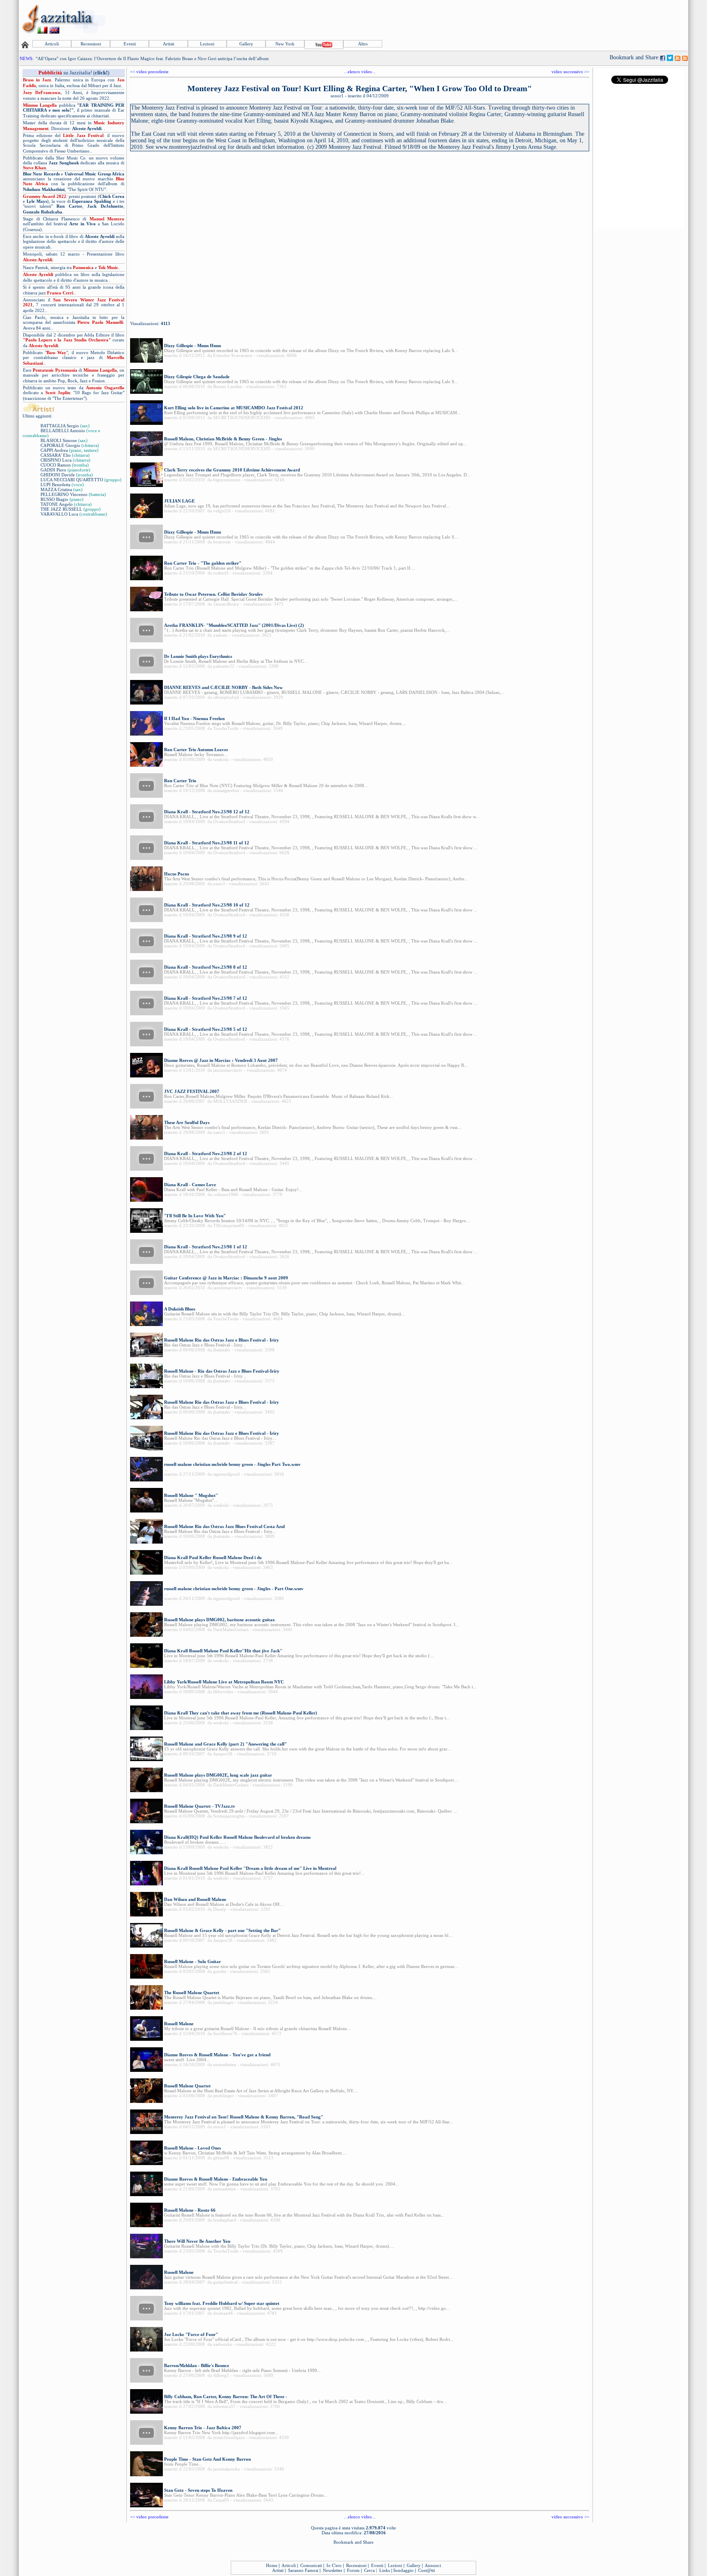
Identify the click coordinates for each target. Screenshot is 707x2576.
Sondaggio (403, 2570)
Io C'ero (334, 2565)
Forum (353, 2570)
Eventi (130, 44)
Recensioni (91, 44)
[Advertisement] (538, 19)
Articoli (52, 44)
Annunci (433, 2565)
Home (272, 2565)
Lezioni (207, 44)
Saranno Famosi (303, 2570)
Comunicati (311, 2565)
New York (285, 44)
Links (385, 2570)
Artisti (169, 44)
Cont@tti (427, 2570)
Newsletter (333, 2570)
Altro (363, 44)
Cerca (369, 2570)
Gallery (246, 44)
